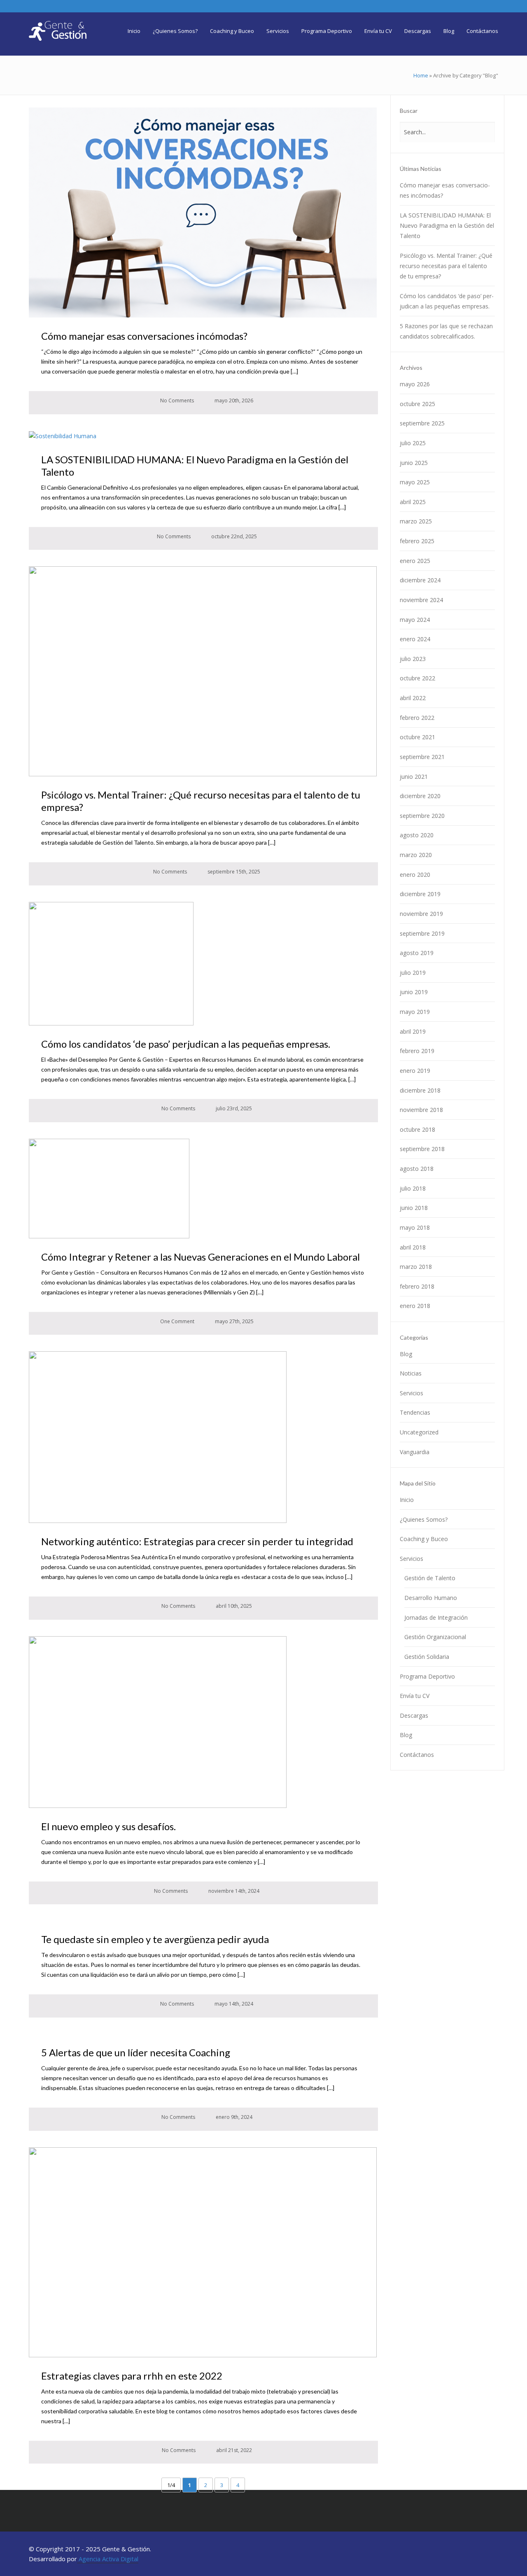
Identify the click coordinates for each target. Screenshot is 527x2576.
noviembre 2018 (421, 1110)
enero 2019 (415, 1071)
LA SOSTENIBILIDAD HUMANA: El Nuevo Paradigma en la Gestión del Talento (447, 225)
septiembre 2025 (422, 423)
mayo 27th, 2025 (234, 1321)
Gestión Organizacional (435, 1637)
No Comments (176, 401)
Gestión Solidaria (427, 1657)
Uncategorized (419, 1432)
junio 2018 (414, 1208)
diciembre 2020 (420, 796)
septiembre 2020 (422, 816)
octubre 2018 (417, 1129)
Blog (406, 1354)
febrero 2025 (417, 541)
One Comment (177, 1321)
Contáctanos (417, 1755)
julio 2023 (413, 659)
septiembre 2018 (422, 1149)
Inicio (407, 1500)
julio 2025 (413, 443)
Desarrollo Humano (431, 1598)
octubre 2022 (417, 678)
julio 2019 (413, 973)
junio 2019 (414, 992)
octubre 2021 (417, 737)
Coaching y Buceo (424, 1539)
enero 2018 (415, 1306)
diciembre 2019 (420, 894)
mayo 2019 (415, 1012)
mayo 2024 (415, 620)
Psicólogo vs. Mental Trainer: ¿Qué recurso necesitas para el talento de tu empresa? (446, 266)
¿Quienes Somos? (424, 1519)
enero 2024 (415, 639)
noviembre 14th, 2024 (233, 1891)
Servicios (412, 1393)
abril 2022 (413, 698)
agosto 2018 (417, 1169)
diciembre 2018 (420, 1090)
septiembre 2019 (422, 933)
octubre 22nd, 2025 (233, 536)
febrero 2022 (417, 718)
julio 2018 (413, 1188)
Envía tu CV (415, 1696)
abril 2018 (413, 1247)
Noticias (411, 1373)
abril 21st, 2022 (233, 2450)
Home (421, 75)
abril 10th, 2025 (233, 1606)
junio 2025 (414, 463)
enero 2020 (415, 875)
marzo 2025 (416, 521)
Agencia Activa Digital (108, 2559)
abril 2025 (413, 502)
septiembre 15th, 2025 (233, 872)
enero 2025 (415, 561)
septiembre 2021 (422, 757)
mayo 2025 (415, 482)
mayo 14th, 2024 (233, 2004)
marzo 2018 (416, 1267)
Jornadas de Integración (436, 1617)
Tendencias (415, 1412)
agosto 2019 (417, 953)
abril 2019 (413, 1031)
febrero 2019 (417, 1051)
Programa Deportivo (427, 1676)
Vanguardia (415, 1452)
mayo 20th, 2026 (233, 401)
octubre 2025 (417, 404)
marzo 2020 (416, 855)
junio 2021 (414, 777)
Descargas (414, 1715)
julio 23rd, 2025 (233, 1108)
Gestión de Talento (430, 1578)
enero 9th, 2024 (233, 2117)
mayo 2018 (415, 1227)
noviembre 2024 (421, 600)
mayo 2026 (415, 384)
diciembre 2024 (420, 580)
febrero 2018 (417, 1286)
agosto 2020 (417, 835)
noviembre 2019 (421, 914)
